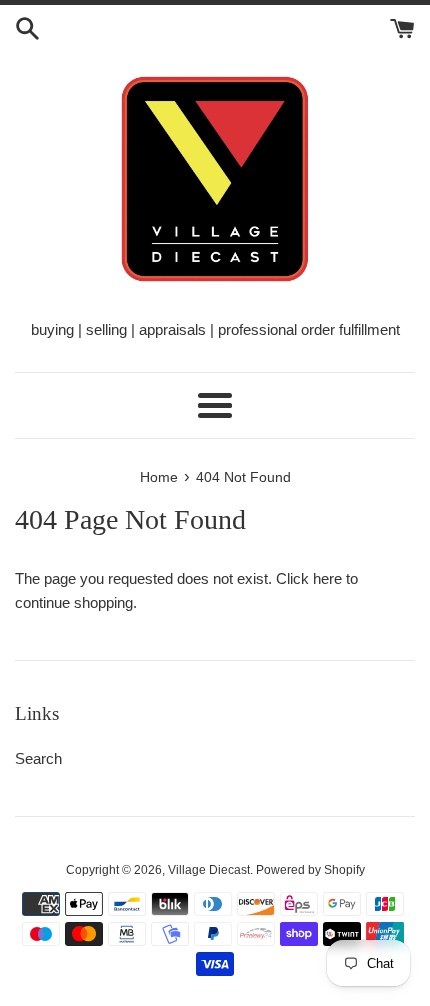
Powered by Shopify (310, 870)
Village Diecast (209, 870)
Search (38, 758)
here (327, 578)
